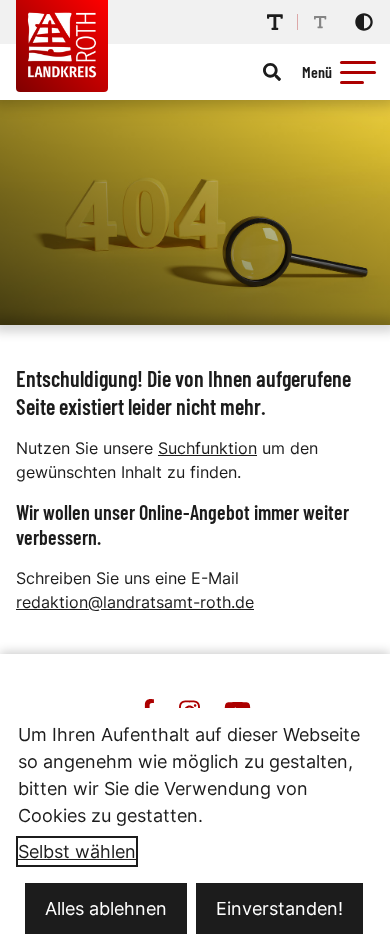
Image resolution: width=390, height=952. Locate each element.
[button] (358, 72)
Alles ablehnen (106, 908)
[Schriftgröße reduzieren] (320, 22)
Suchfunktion (207, 448)
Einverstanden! (279, 908)
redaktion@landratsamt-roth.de (135, 602)
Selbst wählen (77, 851)
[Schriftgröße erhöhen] (275, 22)
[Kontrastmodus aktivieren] (364, 22)
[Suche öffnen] (272, 72)
